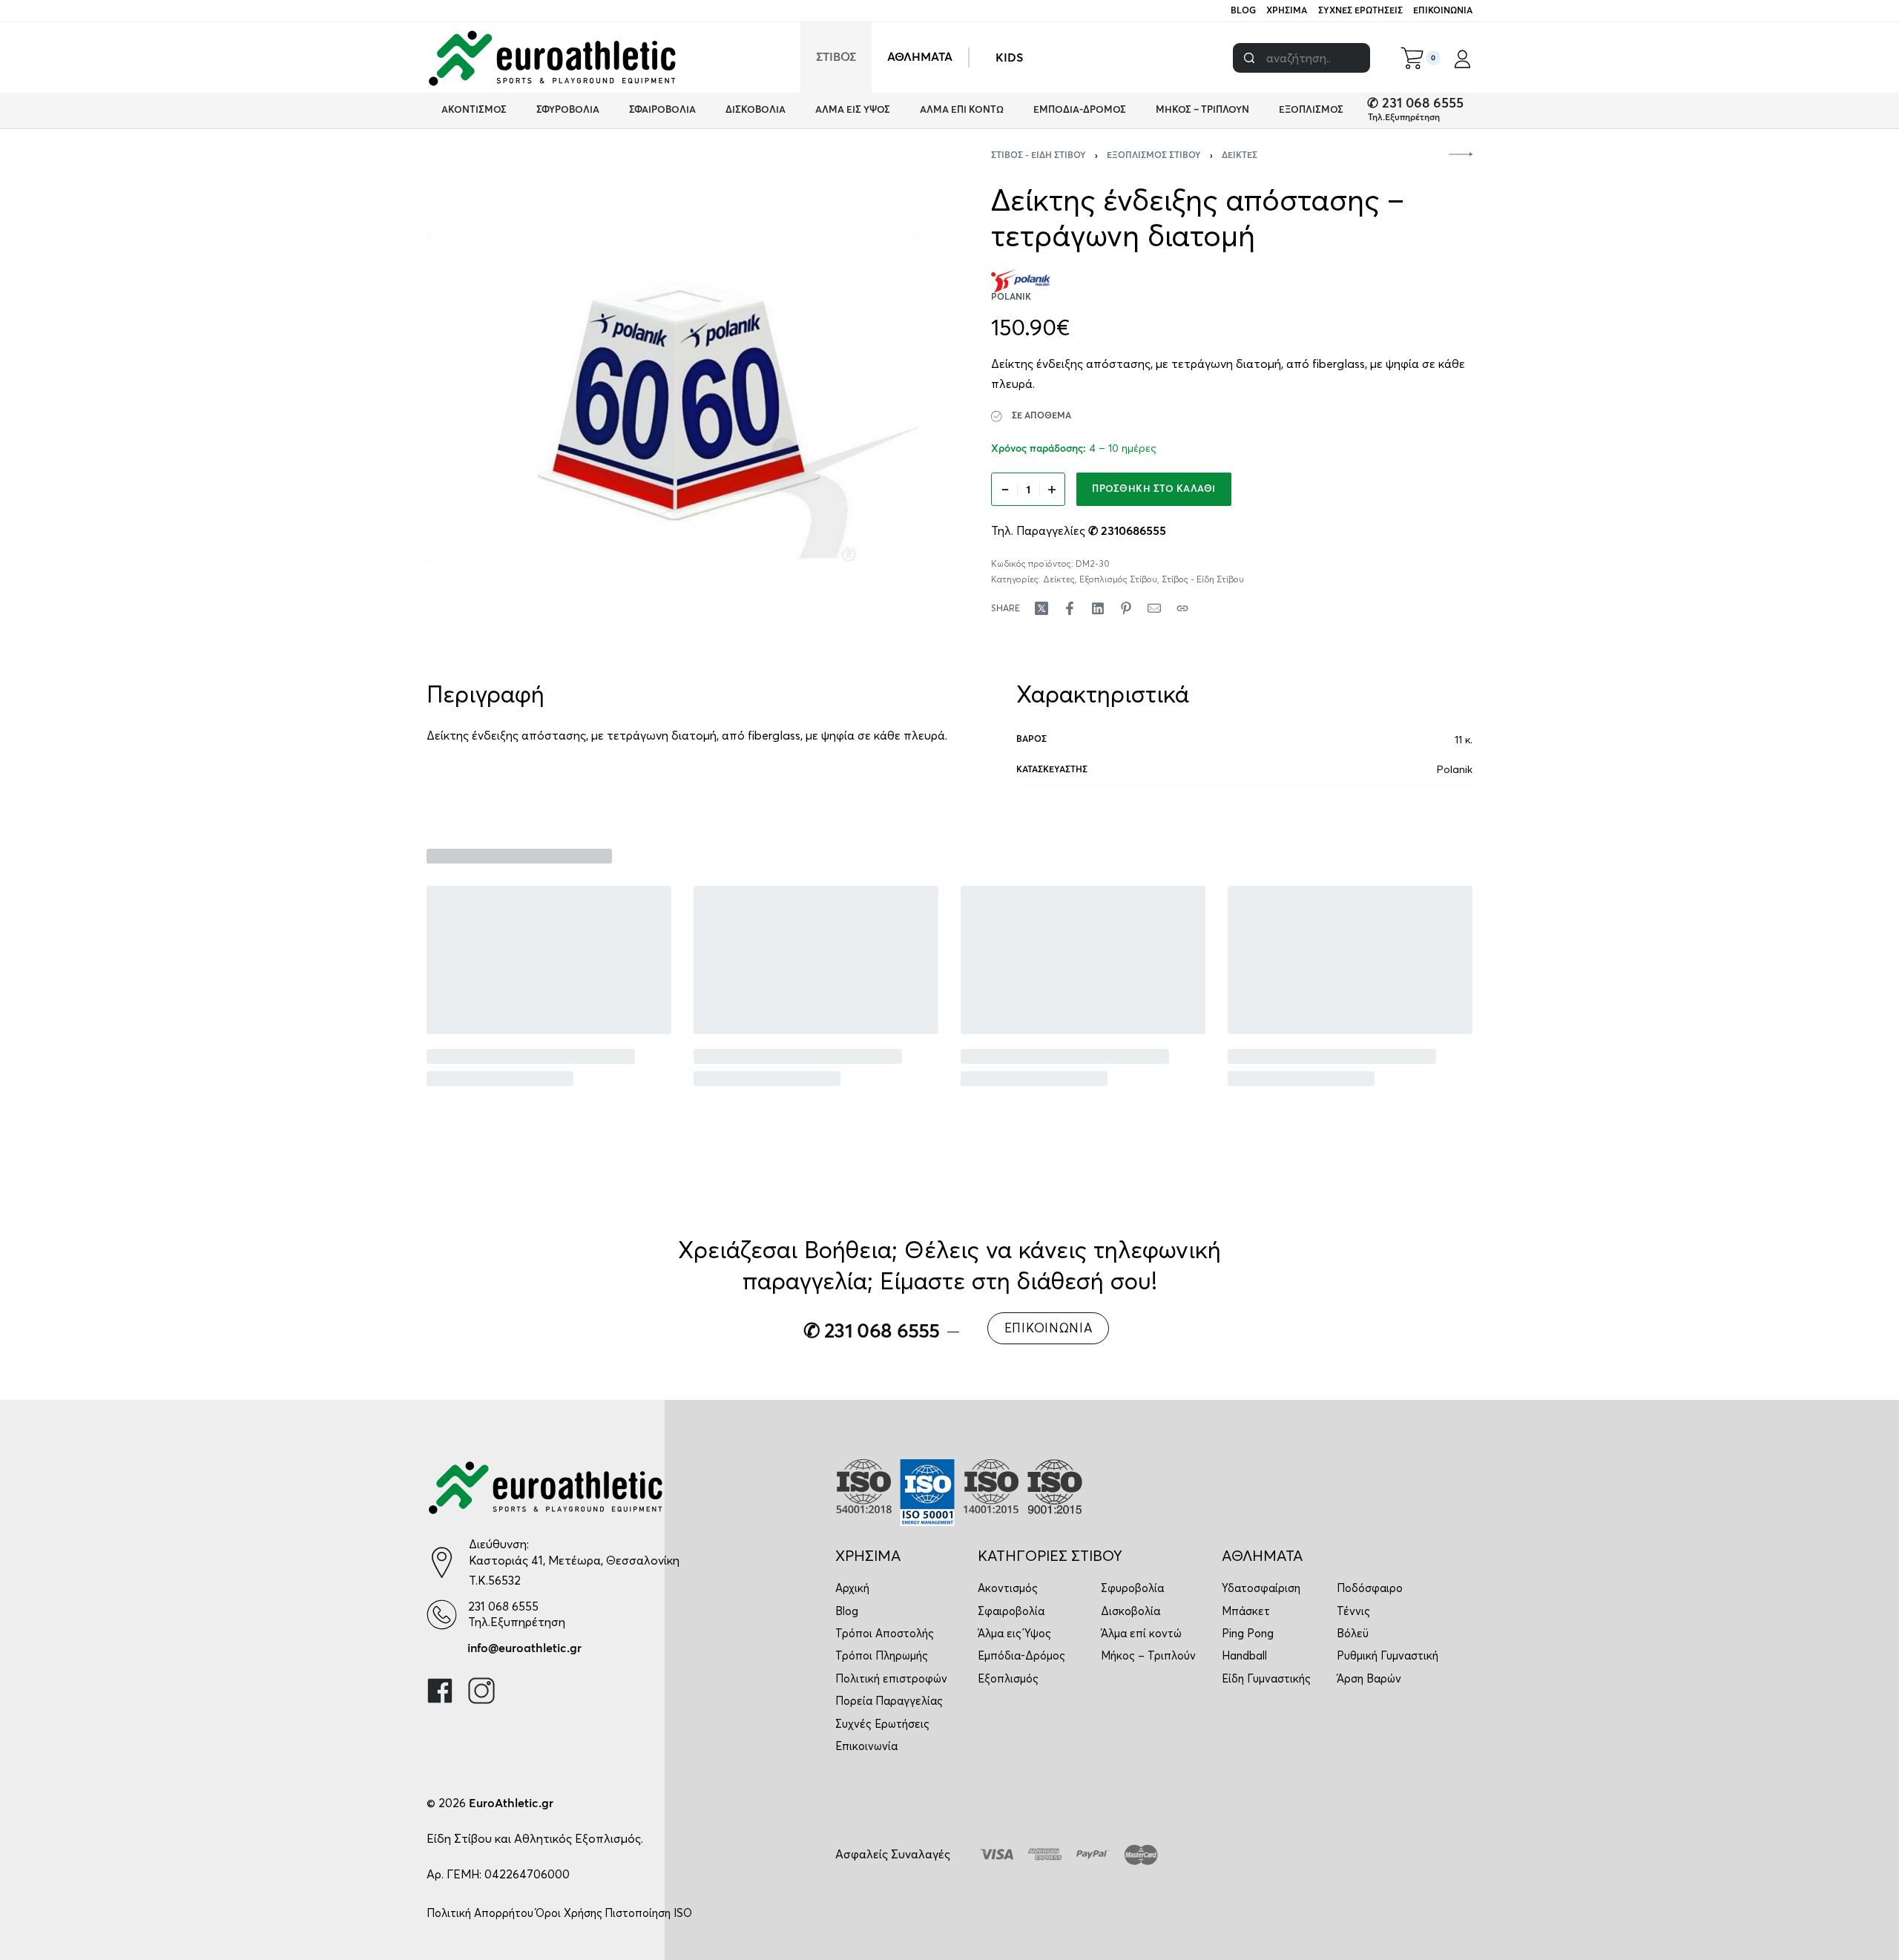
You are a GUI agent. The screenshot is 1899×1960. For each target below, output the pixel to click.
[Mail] (1154, 608)
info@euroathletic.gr (524, 1648)
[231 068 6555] (442, 1615)
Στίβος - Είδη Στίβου (1039, 156)
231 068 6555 (503, 1606)
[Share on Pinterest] (1126, 608)
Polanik (1455, 769)
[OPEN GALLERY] (672, 397)
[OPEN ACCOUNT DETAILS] (1462, 58)
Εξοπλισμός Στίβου (1154, 156)
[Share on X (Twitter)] (1041, 608)
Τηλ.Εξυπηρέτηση (1404, 118)
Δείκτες (1240, 156)
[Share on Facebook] (1070, 608)
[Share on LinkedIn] (1098, 608)
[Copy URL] (1182, 608)
